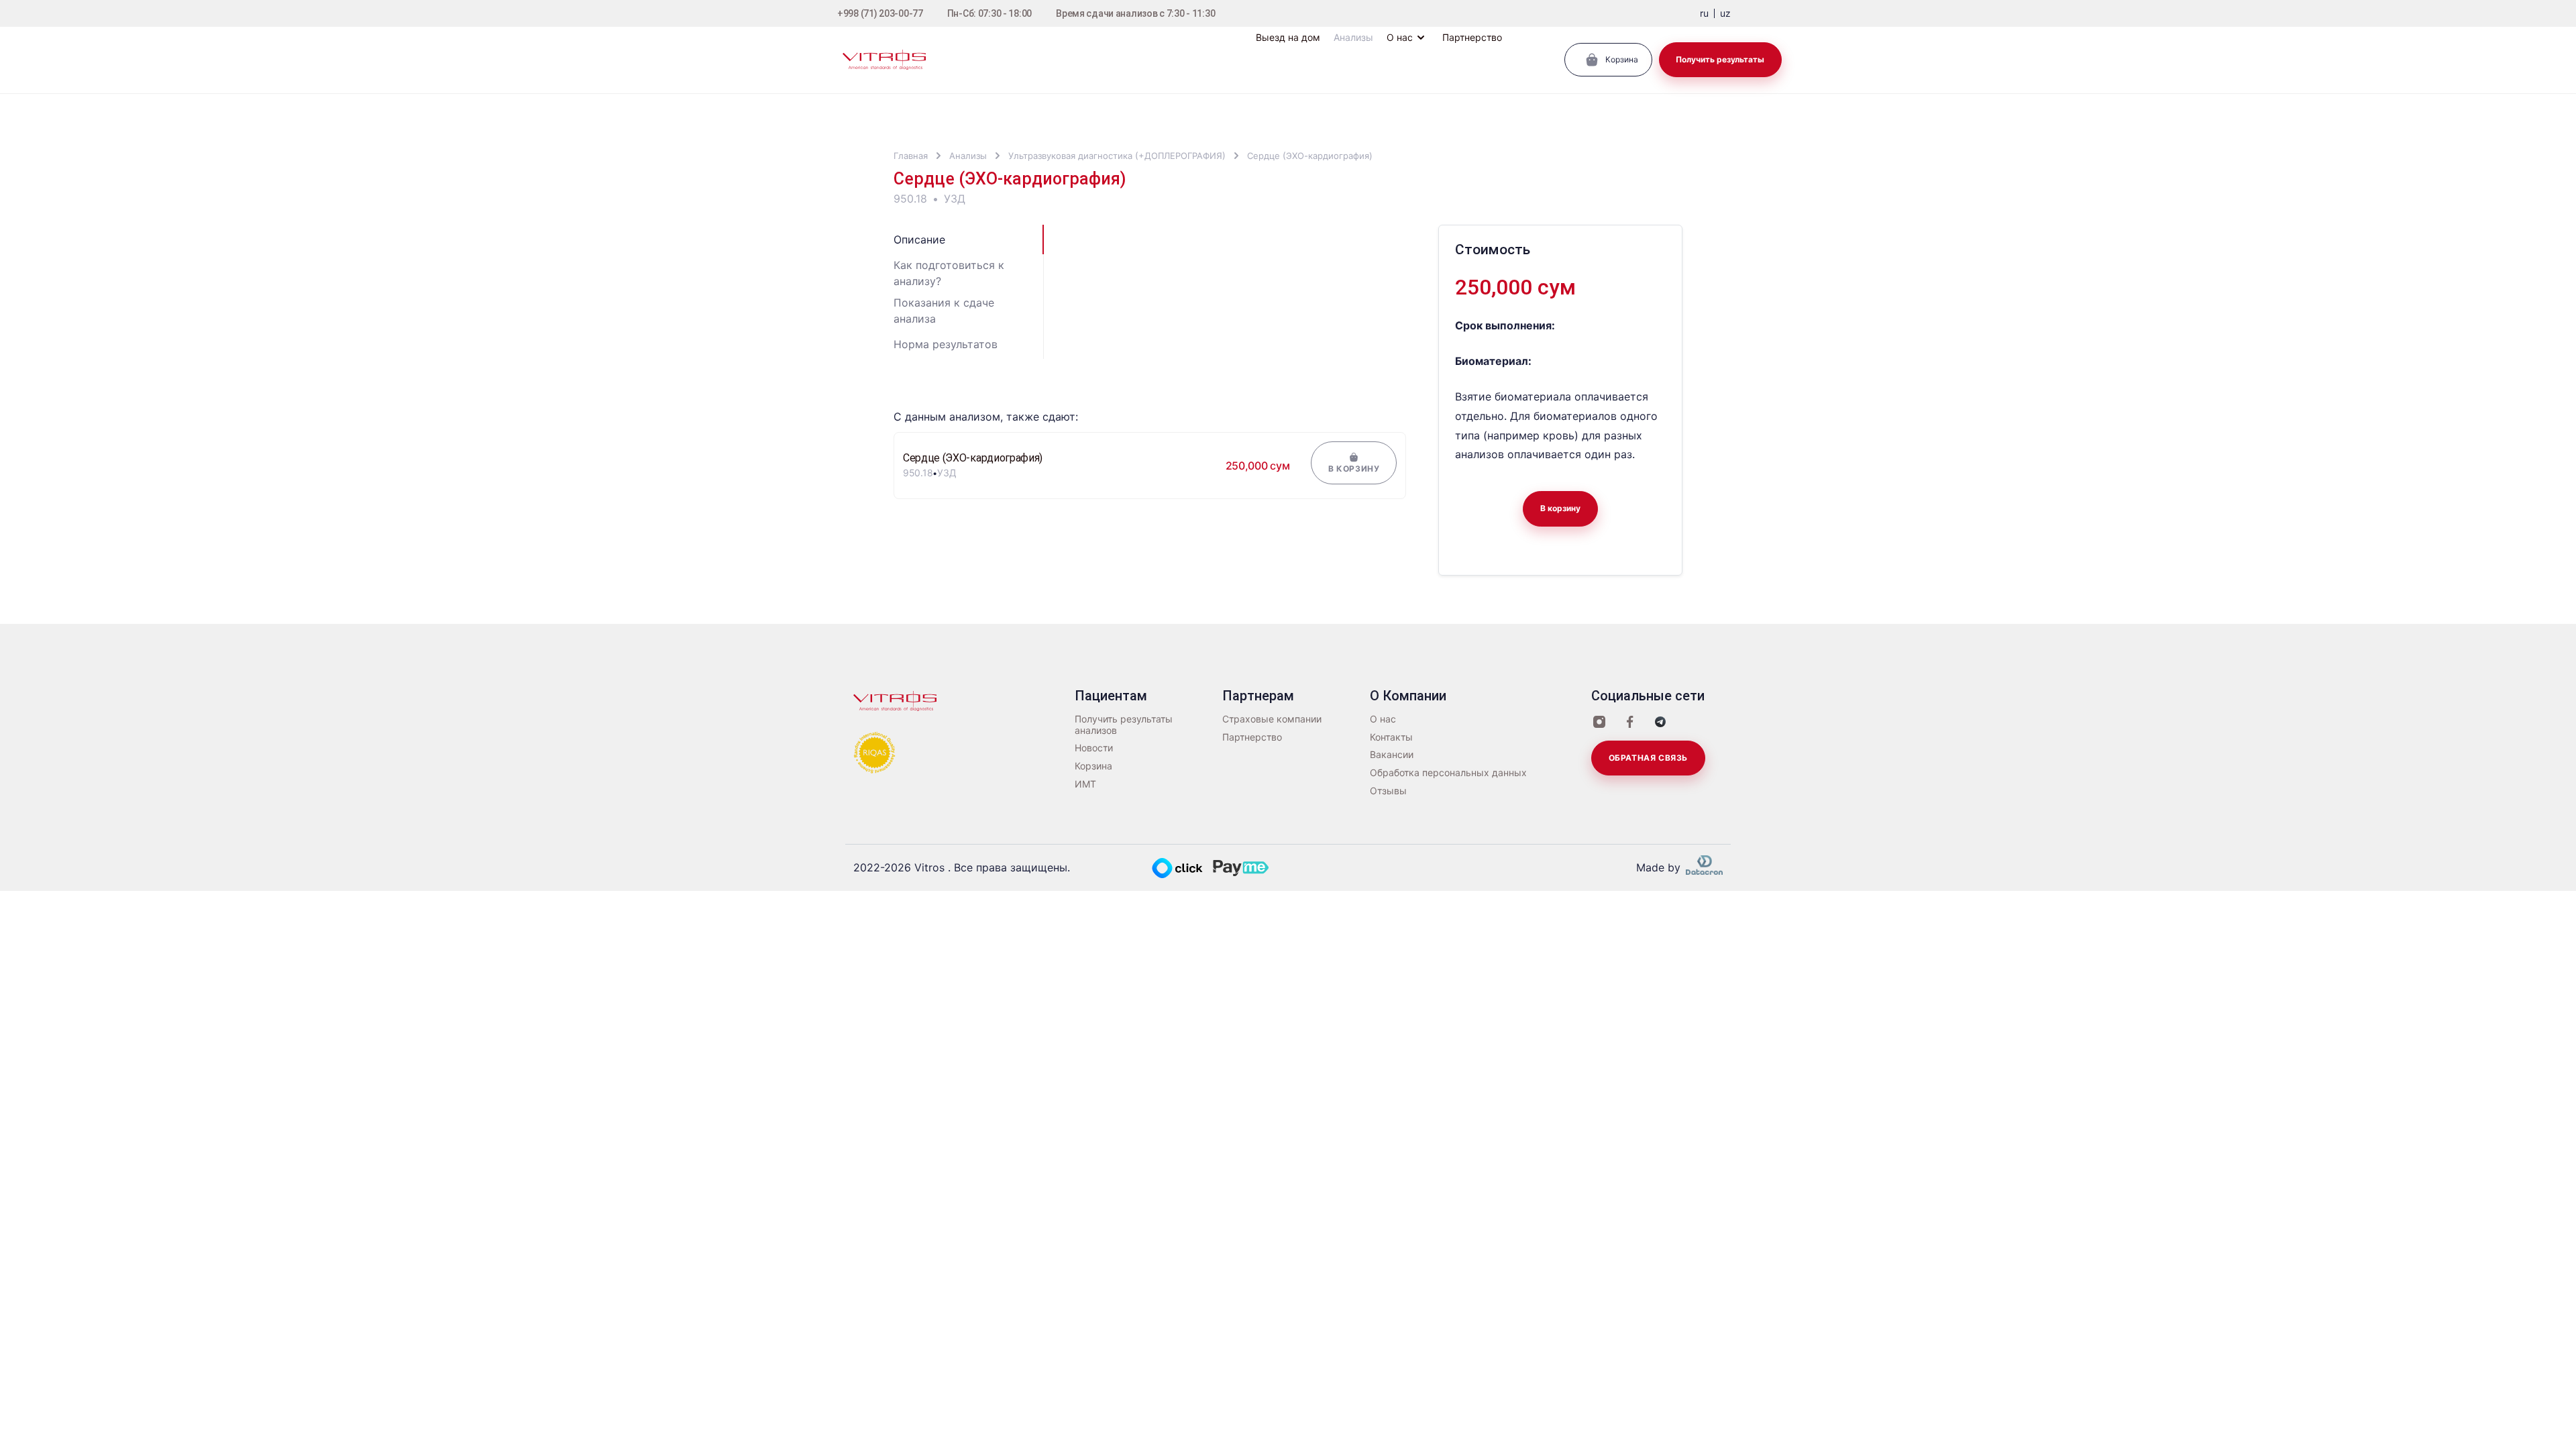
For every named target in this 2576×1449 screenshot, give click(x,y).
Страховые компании (1272, 719)
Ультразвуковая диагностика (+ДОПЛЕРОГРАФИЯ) (1117, 156)
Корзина (1093, 766)
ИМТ (1085, 784)
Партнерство (1252, 737)
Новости (1094, 748)
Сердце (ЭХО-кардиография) (1310, 156)
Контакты (1391, 737)
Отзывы (1388, 791)
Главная (911, 156)
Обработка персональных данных (1448, 773)
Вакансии (1392, 755)
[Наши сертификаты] (875, 751)
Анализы (968, 156)
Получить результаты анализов (1124, 725)
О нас (1383, 719)
